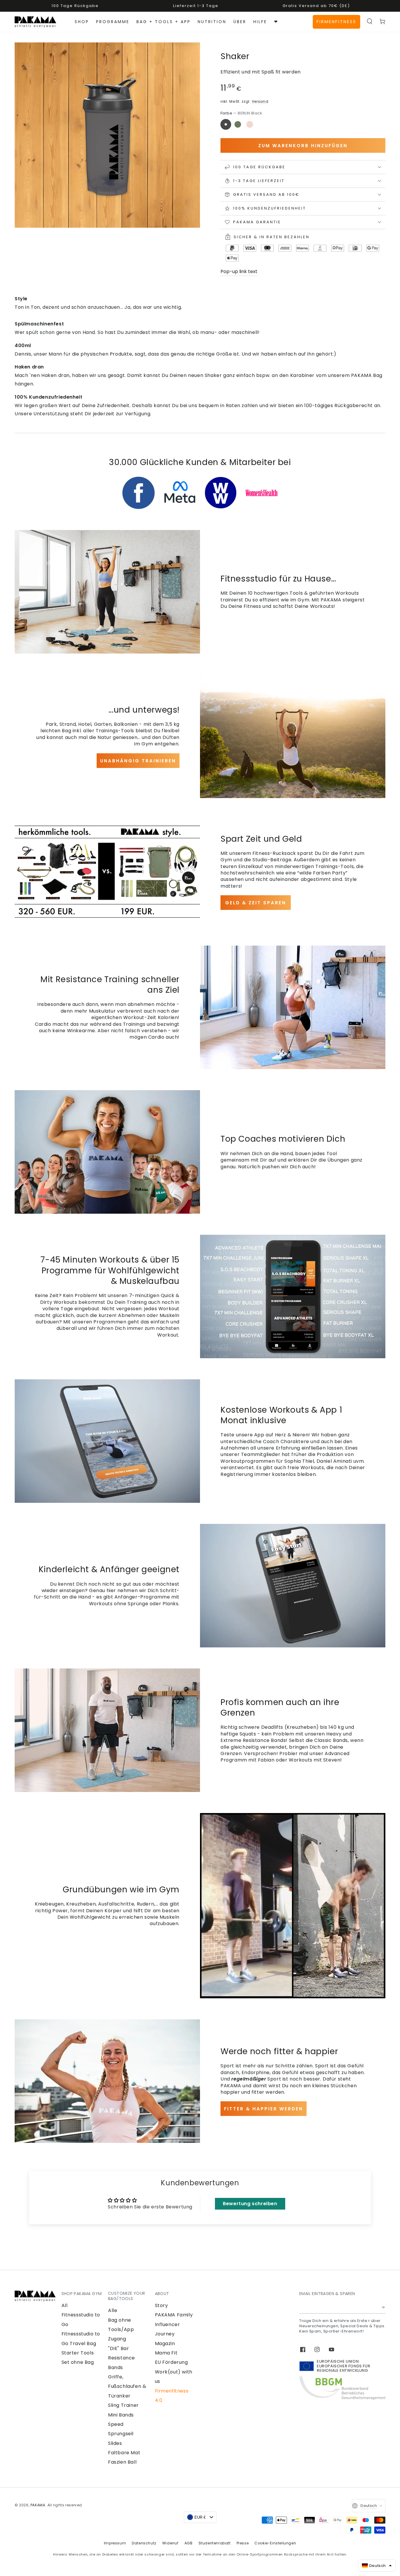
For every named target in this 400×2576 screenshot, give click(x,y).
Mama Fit (166, 2353)
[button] (370, 21)
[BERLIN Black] (226, 124)
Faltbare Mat (124, 2453)
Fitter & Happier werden (264, 2109)
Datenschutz (144, 2543)
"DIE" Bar (118, 2348)
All (65, 2305)
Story (161, 2305)
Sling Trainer (123, 2405)
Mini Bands (121, 2415)
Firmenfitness (336, 22)
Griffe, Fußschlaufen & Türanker (127, 2386)
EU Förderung (171, 2362)
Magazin (165, 2343)
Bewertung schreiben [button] (250, 2204)
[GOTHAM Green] (238, 124)
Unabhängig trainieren (138, 761)
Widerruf (170, 2543)
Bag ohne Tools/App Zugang (121, 2330)
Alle (113, 2310)
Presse (243, 2543)
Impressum (115, 2543)
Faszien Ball (122, 2462)
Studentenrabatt (215, 2543)
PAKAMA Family (174, 2315)
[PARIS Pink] (250, 124)
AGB (189, 2543)
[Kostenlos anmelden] (383, 2307)
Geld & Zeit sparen (256, 903)
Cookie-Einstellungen (275, 2543)
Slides (115, 2443)
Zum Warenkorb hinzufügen (303, 146)
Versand (260, 101)
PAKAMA (38, 2505)
